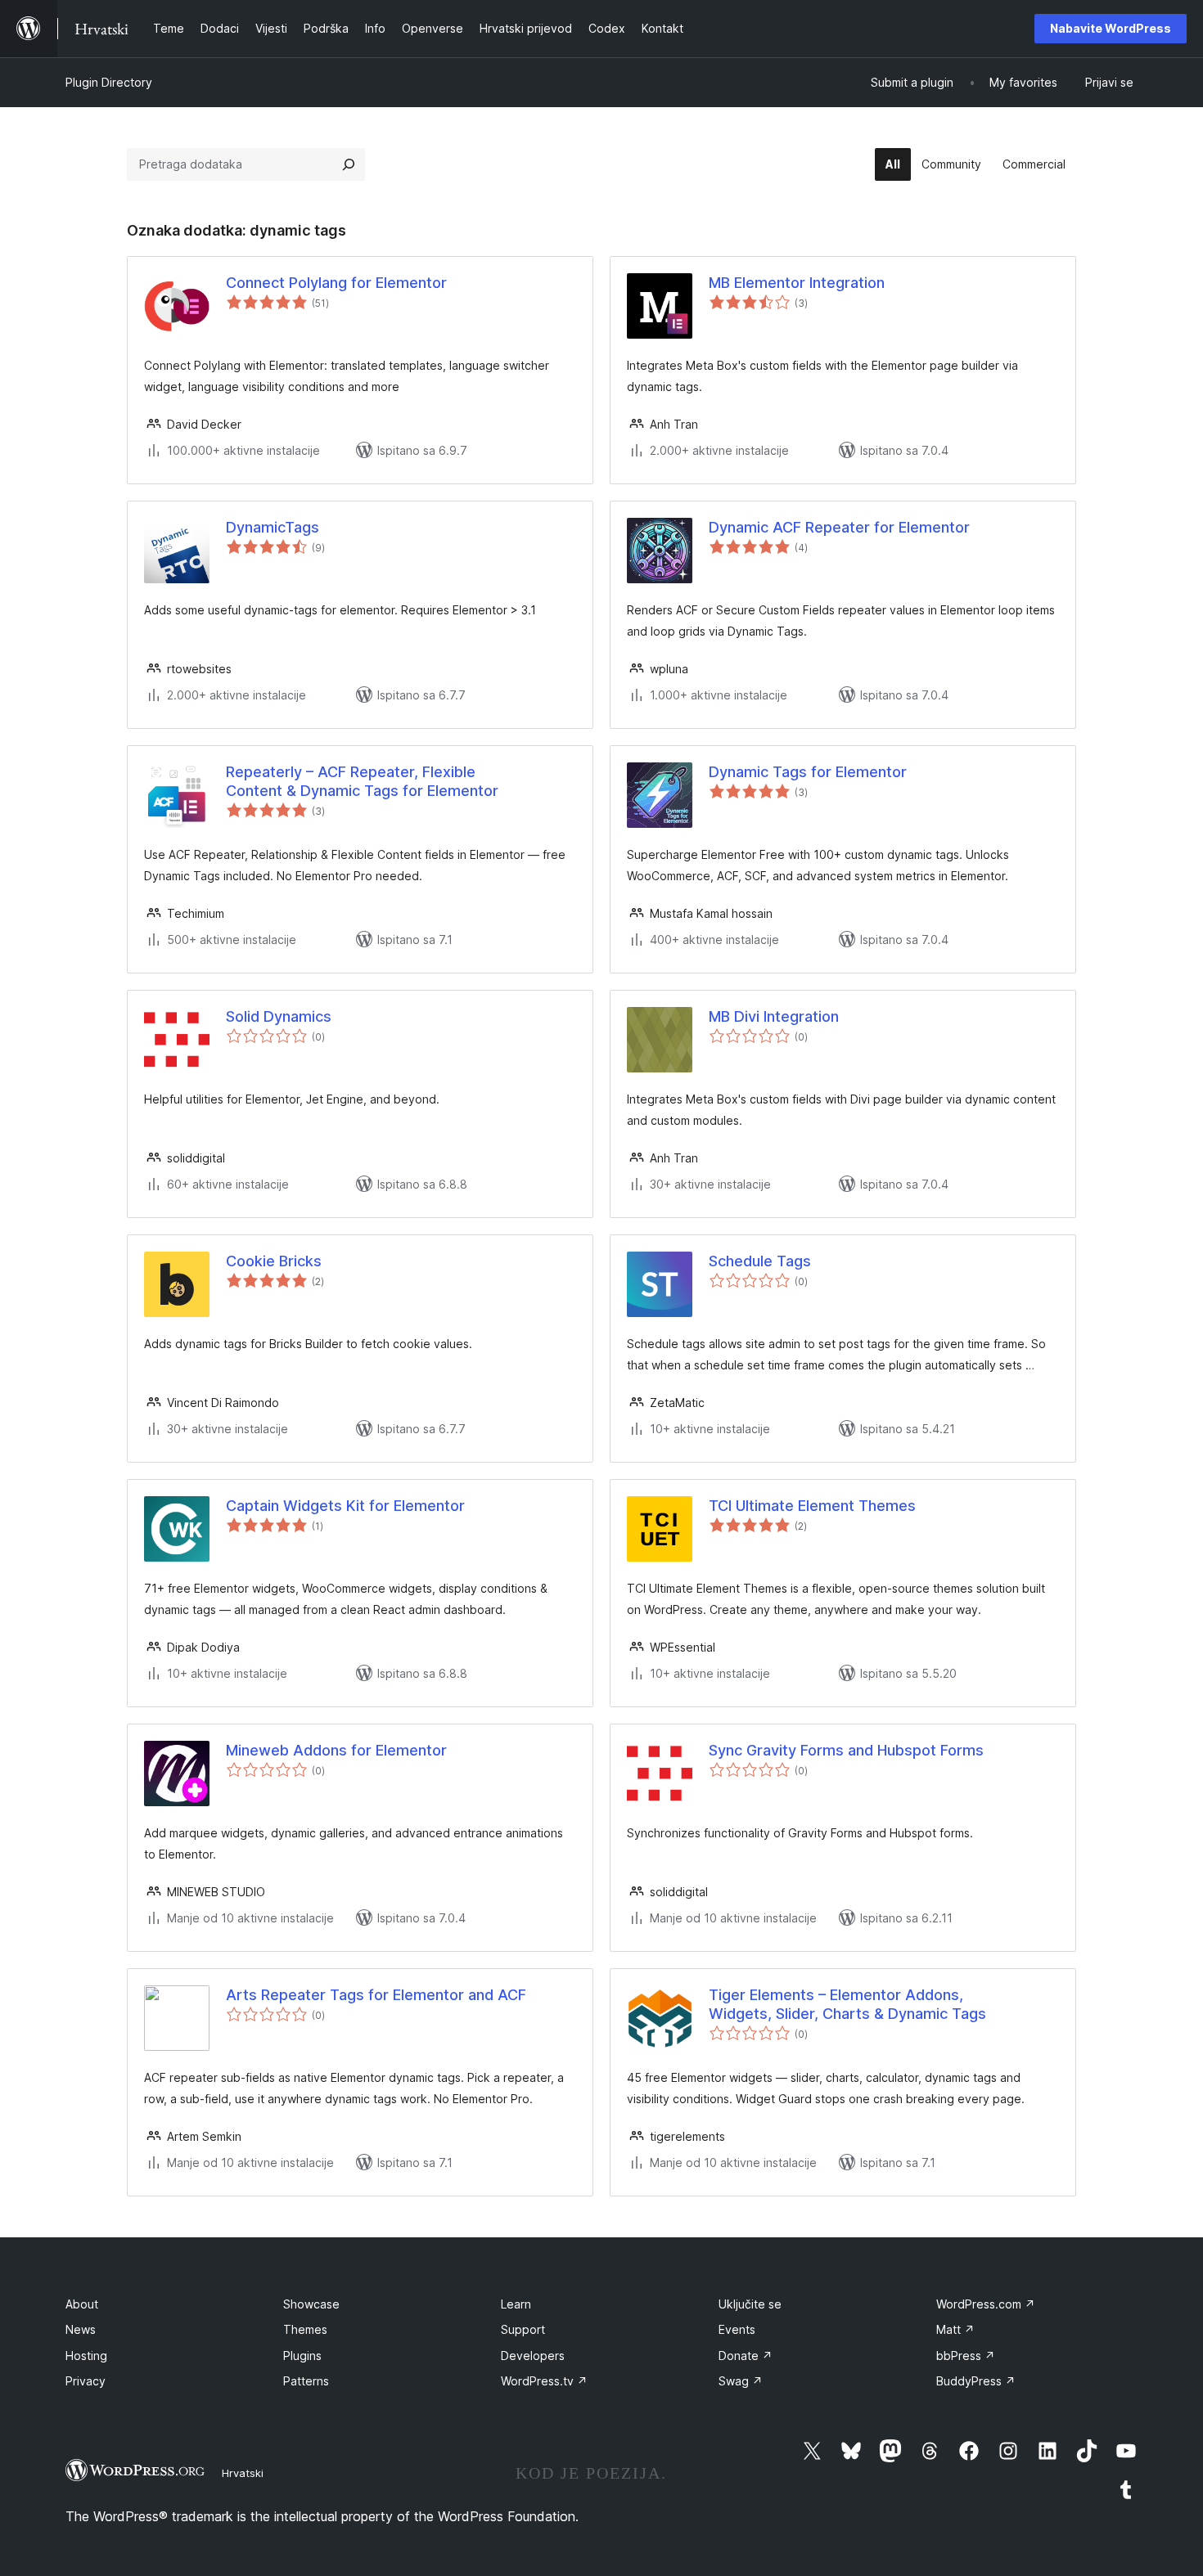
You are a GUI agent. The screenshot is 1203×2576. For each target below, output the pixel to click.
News (81, 2329)
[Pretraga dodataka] (349, 164)
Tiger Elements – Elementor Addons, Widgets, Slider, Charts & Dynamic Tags (847, 2004)
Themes (305, 2329)
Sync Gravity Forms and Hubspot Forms (846, 1750)
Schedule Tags (760, 1261)
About (82, 2304)
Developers (533, 2356)
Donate (746, 2356)
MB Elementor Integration (797, 283)
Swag (741, 2381)
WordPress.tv (544, 2381)
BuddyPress (976, 2381)
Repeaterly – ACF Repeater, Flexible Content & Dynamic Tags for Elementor (362, 781)
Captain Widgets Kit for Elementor (345, 1506)
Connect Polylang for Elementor (336, 283)
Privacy (86, 2381)
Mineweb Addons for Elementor (336, 1750)
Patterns (306, 2381)
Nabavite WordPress (1111, 28)
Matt (955, 2329)
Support (523, 2329)
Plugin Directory (109, 82)
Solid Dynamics (279, 1016)
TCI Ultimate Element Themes (812, 1506)
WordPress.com (986, 2304)
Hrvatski (243, 2473)
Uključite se (750, 2304)
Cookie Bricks (274, 1261)
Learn (516, 2304)
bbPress (966, 2356)
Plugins (302, 2356)
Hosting (86, 2356)
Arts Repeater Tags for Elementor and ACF (376, 1995)
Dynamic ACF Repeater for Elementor (839, 527)
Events (737, 2329)
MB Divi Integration (774, 1016)
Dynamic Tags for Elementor (808, 772)
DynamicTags (273, 527)
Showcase (311, 2304)
